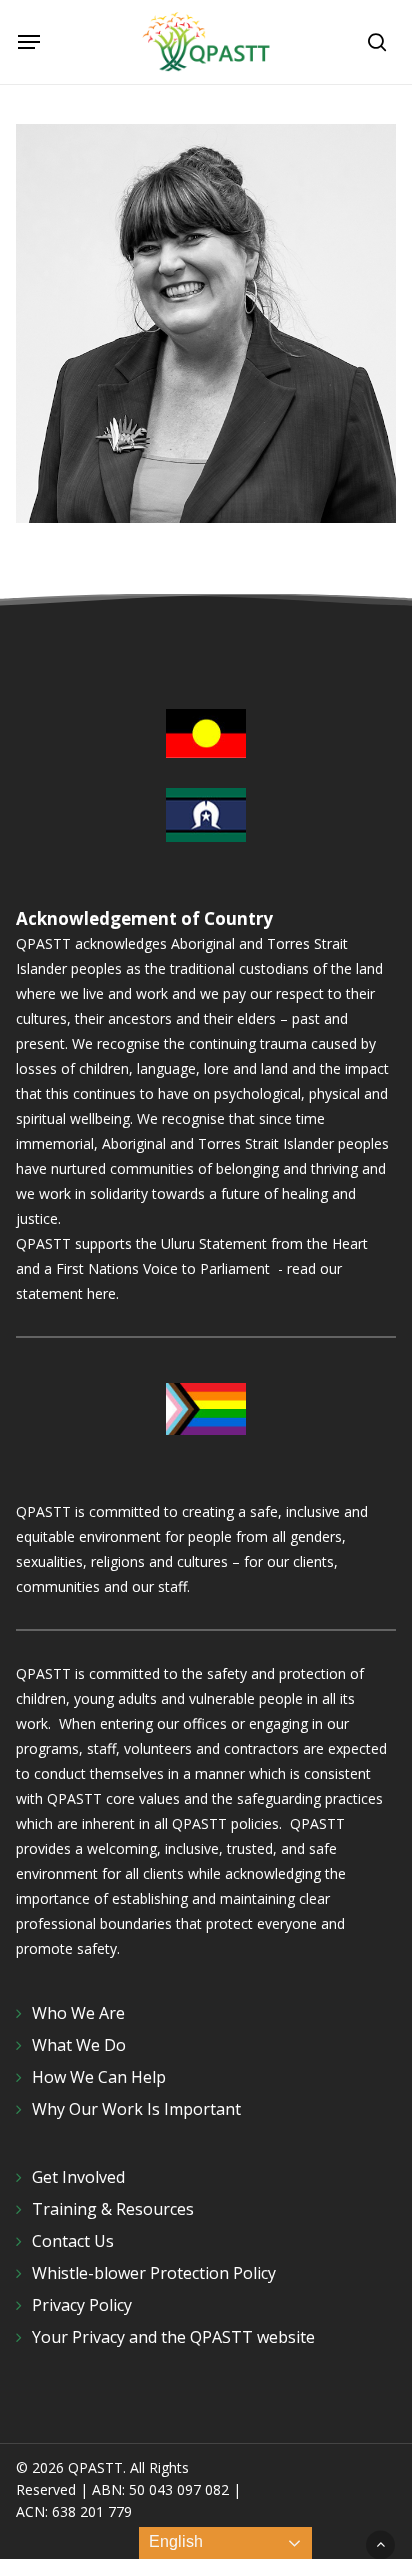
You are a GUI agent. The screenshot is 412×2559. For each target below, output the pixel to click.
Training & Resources (113, 2209)
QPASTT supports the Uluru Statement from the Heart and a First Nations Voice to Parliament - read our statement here (192, 1268)
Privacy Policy (82, 2305)
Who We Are (78, 2013)
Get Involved (78, 2177)
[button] (29, 42)
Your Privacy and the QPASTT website (173, 2337)
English (174, 2541)
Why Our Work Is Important (136, 2109)
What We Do (79, 2045)
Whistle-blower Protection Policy (154, 2273)
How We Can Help (99, 2077)
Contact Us (73, 2241)
